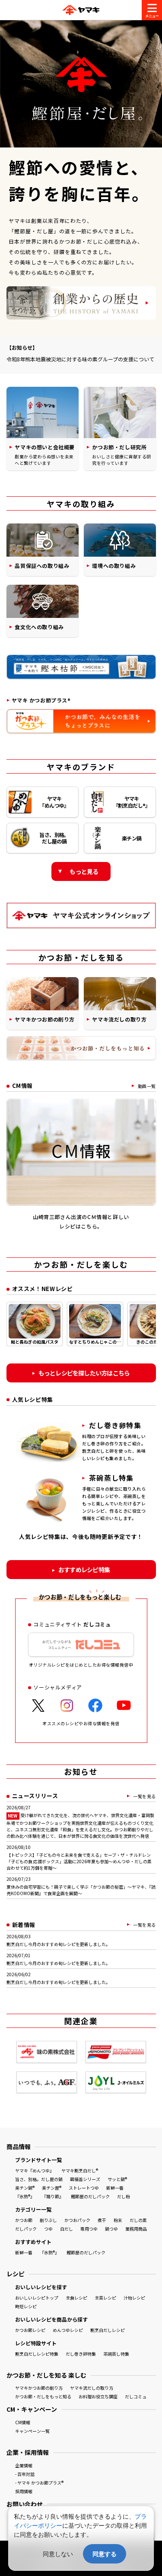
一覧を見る (145, 1796)
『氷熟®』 (25, 2196)
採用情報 (24, 2491)
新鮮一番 (115, 2188)
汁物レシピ (134, 2298)
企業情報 (24, 2465)
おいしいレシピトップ (37, 2298)
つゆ (48, 2229)
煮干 (102, 2220)
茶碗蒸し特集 (116, 2354)
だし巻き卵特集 (81, 2354)
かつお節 (24, 2220)
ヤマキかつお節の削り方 (39, 2388)
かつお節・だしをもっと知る (43, 2396)
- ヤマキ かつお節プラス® (39, 2483)
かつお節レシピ (30, 2330)
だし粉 (124, 2196)
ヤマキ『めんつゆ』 (35, 2170)
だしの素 (138, 2220)
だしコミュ (136, 2396)
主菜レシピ (105, 2298)
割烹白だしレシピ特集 (37, 2354)
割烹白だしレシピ (108, 2330)
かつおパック (77, 2220)
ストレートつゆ (84, 2188)
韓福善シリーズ (85, 2179)
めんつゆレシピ (68, 2330)
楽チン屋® (52, 2188)
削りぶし (48, 2220)
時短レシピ (26, 2306)
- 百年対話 (25, 2474)
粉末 (118, 2220)
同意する (105, 2554)
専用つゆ (89, 2229)
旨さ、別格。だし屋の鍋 (39, 2179)
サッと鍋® (117, 2179)
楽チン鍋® (25, 2188)
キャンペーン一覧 (32, 2431)
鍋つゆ (111, 2229)
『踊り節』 (53, 2196)
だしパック (26, 2229)
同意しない (58, 2554)
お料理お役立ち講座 (98, 2396)
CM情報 (23, 2422)
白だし (67, 2229)
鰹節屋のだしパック (90, 2196)
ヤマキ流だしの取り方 (92, 2388)
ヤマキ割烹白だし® (80, 2170)
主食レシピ (76, 2298)
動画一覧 (147, 1086)
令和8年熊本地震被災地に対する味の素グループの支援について (80, 359)
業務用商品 (136, 2229)
